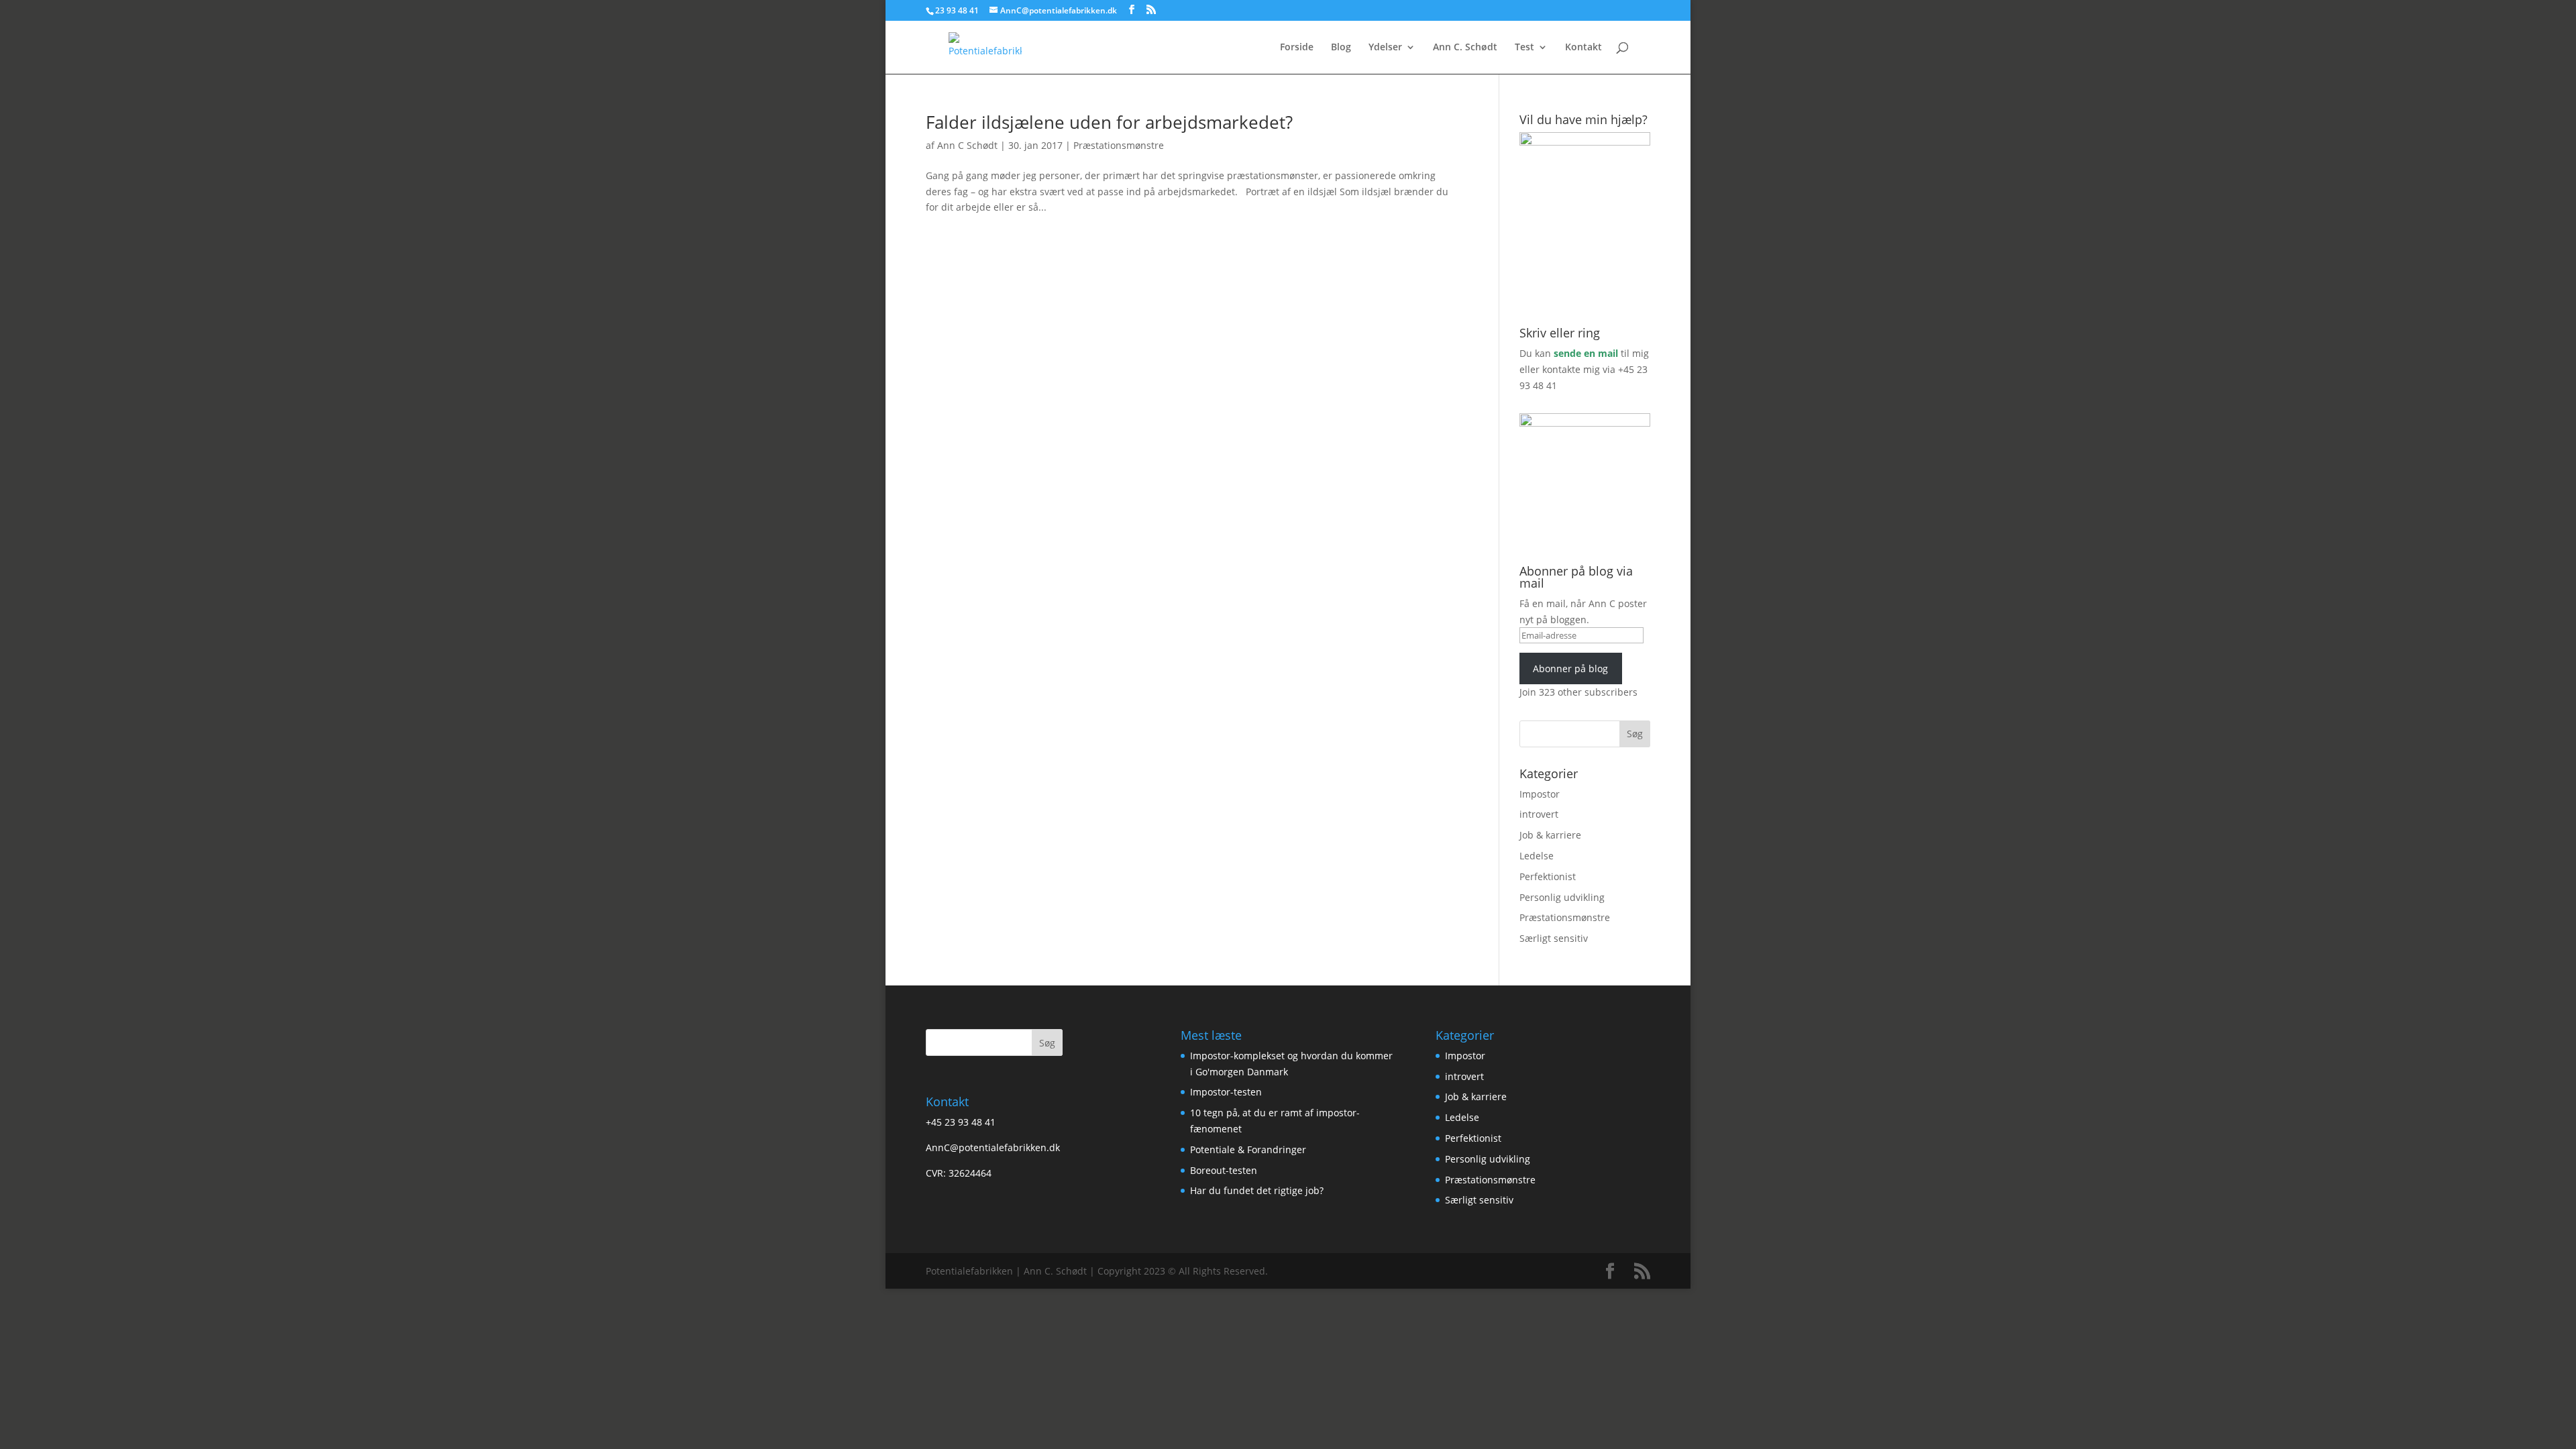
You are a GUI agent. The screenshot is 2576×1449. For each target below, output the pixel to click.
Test (1524, 48)
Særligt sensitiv (1554, 938)
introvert (1539, 814)
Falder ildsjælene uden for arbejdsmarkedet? (1109, 122)
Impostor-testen (1226, 1092)
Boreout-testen (1224, 1170)
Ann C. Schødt (1465, 48)
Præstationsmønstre (1119, 145)
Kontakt (1584, 48)
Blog (1341, 48)
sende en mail (1586, 353)
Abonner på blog (1570, 668)
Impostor (1540, 794)
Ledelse (1537, 856)
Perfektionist (1548, 876)
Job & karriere (1550, 835)
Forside (1297, 48)
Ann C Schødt (967, 145)
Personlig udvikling (1562, 897)
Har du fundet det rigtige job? (1257, 1190)
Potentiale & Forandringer (1248, 1149)
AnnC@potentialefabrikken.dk (993, 1147)
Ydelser (1385, 48)
